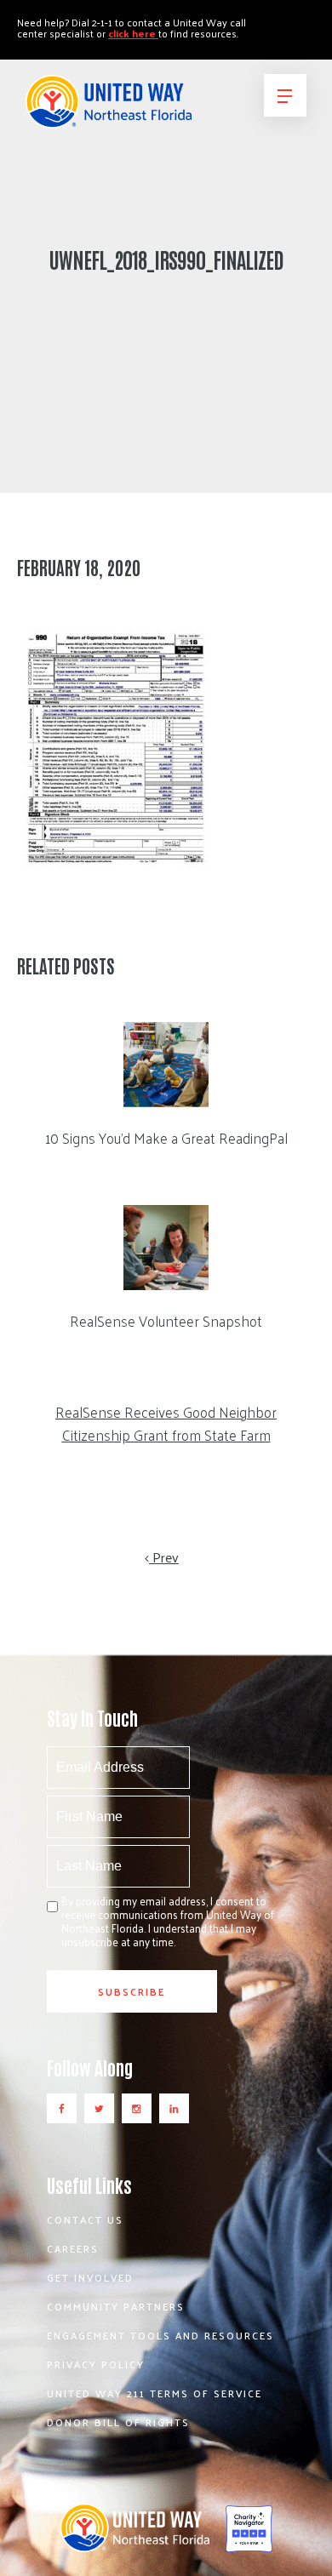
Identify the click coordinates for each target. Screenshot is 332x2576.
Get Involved (90, 2277)
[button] (285, 95)
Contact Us (85, 2219)
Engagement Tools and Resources (160, 2335)
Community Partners (116, 2306)
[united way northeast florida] (109, 109)
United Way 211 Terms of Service (155, 2393)
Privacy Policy (96, 2364)
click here (133, 33)
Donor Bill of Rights (118, 2422)
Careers (73, 2248)
